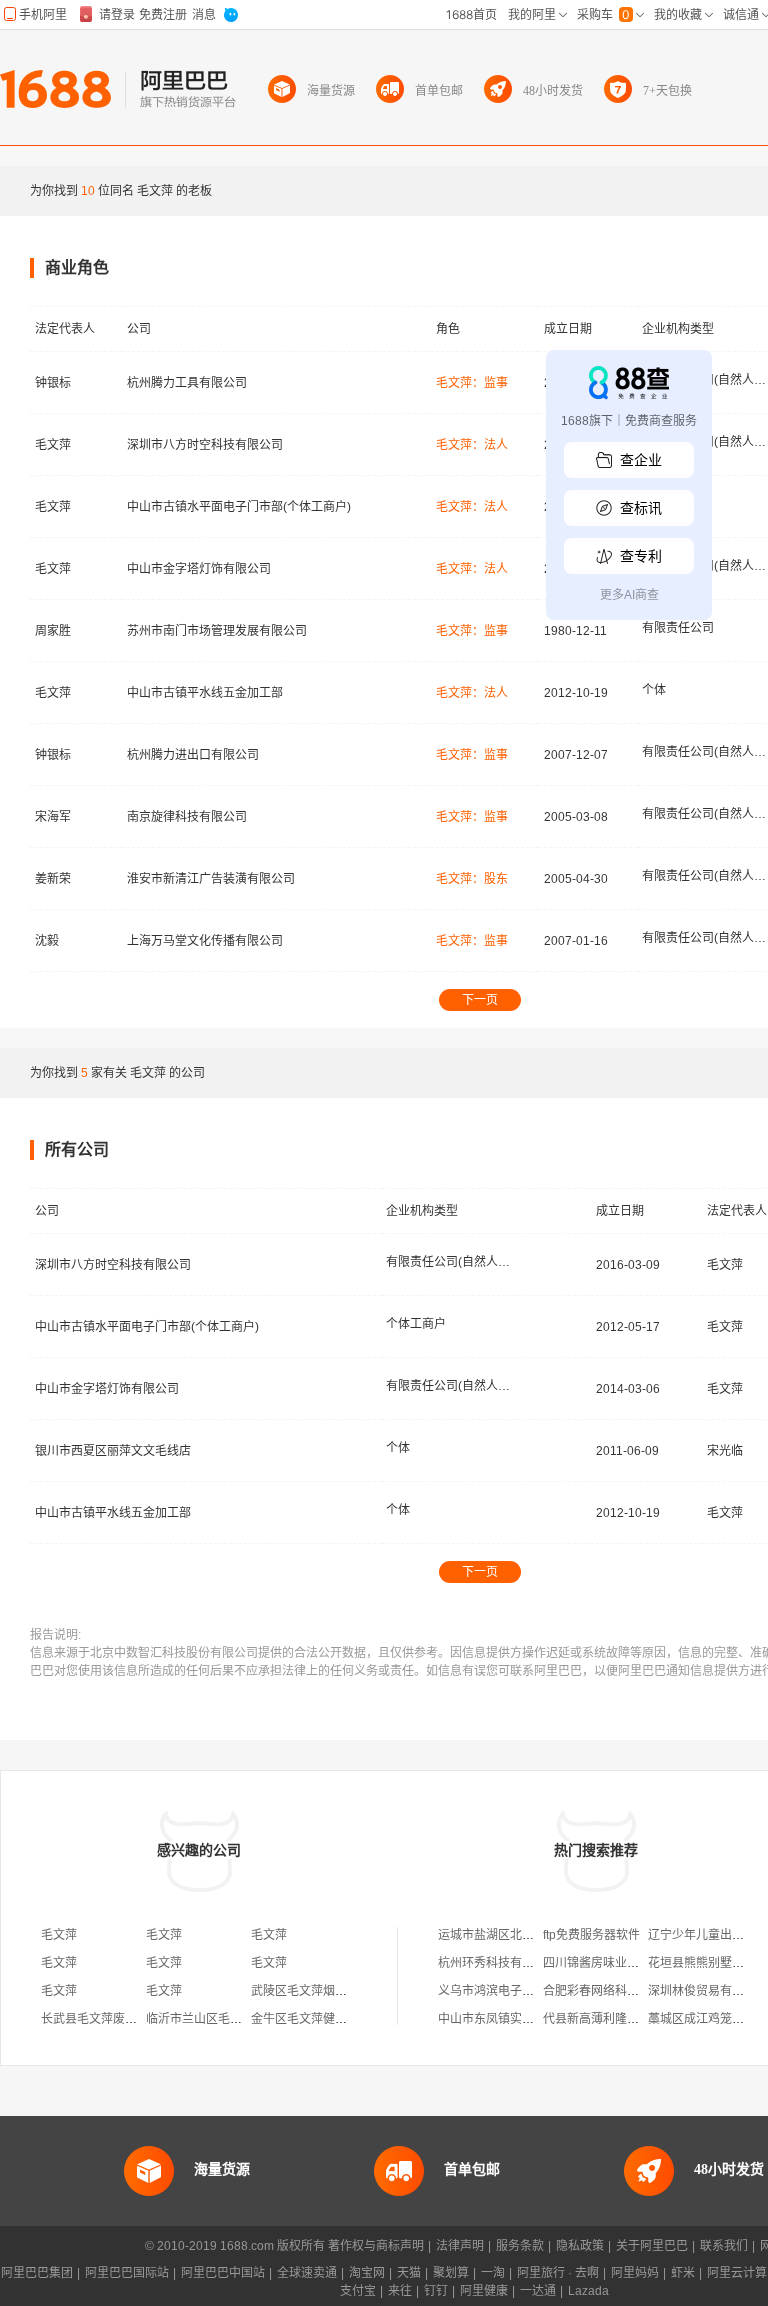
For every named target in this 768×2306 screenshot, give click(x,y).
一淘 (493, 2273)
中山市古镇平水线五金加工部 (205, 693)
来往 (400, 2291)
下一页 (480, 1000)
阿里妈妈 (635, 2273)
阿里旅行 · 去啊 (558, 2273)
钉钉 (436, 2291)
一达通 (538, 2291)
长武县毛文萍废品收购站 (107, 2019)
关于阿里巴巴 (652, 2246)
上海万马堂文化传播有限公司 (205, 941)
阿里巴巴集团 (37, 2273)
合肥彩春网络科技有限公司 (615, 1991)
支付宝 (358, 2291)
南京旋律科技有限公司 (187, 817)
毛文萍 (53, 445)
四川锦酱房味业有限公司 (609, 1963)
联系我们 (724, 2246)
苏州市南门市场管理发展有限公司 (217, 631)
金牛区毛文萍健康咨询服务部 (329, 2019)
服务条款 (520, 2246)
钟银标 (53, 383)
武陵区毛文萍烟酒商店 (311, 1991)
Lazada (588, 2291)
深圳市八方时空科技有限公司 (205, 445)
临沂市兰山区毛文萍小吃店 (218, 2019)
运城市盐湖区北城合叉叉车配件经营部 (540, 1935)
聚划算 (451, 2273)
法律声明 (460, 2246)
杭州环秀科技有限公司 (498, 1963)
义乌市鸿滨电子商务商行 (504, 1991)
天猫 (409, 2273)
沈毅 (47, 941)
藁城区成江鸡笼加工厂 (708, 2019)
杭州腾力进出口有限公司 (193, 755)
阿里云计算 (737, 2273)
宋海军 (53, 817)
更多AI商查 (629, 595)
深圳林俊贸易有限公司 (708, 1991)
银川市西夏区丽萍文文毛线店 (113, 1451)
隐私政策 (580, 2246)
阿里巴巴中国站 (223, 2273)
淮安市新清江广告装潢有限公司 (211, 879)
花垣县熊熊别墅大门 (702, 1963)
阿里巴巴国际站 (127, 2273)
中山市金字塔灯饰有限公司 (199, 569)
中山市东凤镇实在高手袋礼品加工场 (534, 2019)
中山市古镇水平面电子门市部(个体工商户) (239, 507)
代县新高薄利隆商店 (597, 2019)
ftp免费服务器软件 (591, 1935)
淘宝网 (367, 2273)
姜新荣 (53, 879)
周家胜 (53, 631)
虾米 (683, 2273)
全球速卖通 (307, 2273)
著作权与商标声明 (376, 2246)
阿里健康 (484, 2291)
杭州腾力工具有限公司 (187, 383)
